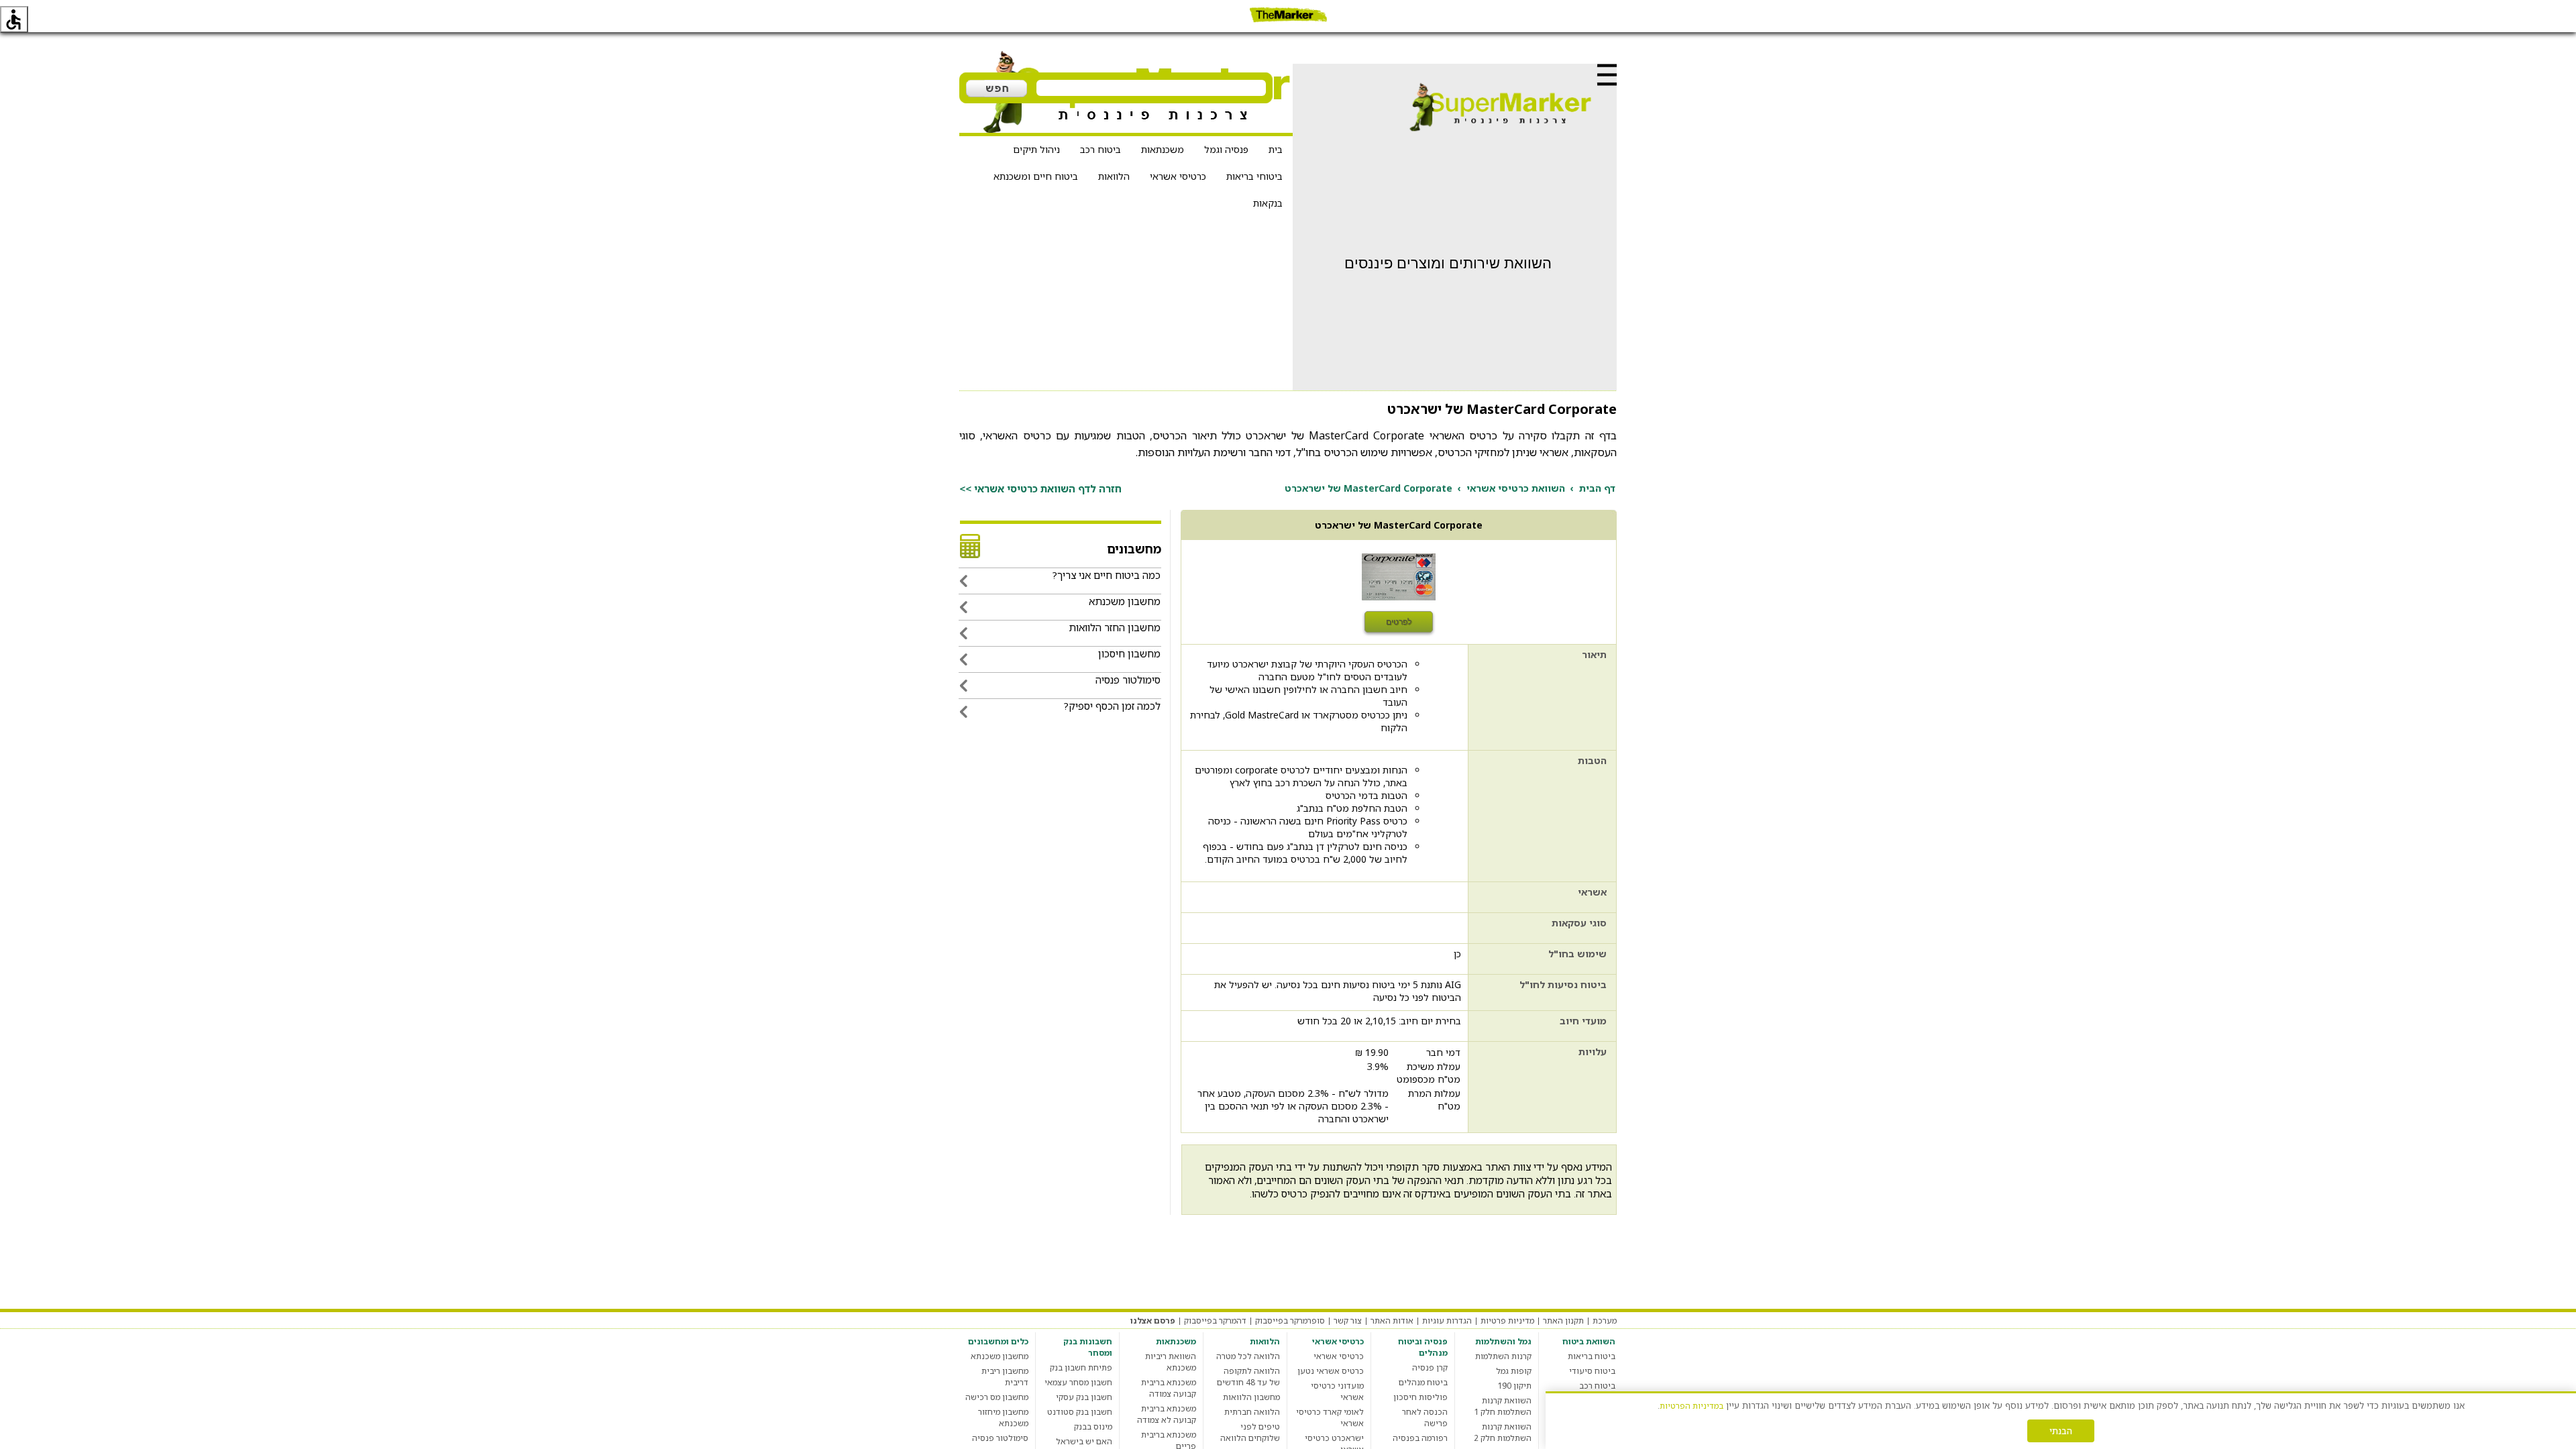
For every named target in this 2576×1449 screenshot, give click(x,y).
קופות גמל (1514, 1371)
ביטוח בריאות (1592, 1356)
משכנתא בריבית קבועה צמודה (1169, 1388)
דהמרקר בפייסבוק (1215, 1321)
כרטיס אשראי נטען (1331, 1371)
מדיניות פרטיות (1507, 1321)
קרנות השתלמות (1503, 1356)
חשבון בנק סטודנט (1080, 1412)
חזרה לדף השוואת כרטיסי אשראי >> (1040, 488)
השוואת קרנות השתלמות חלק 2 (1503, 1432)
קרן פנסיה (1430, 1367)
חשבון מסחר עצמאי (1078, 1382)
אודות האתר (1392, 1321)
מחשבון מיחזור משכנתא (1003, 1417)
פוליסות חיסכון (1420, 1397)
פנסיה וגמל (1226, 149)
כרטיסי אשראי (1178, 176)
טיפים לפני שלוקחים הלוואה (1250, 1432)
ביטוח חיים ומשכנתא (1036, 176)
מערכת (1605, 1321)
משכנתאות (1163, 149)
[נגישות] (14, 19)
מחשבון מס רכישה (997, 1397)
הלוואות (1114, 176)
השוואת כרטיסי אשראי (1516, 488)
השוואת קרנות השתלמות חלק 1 (1503, 1406)
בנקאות (1268, 203)
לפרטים (1399, 622)
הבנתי (2061, 1431)
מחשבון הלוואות (1251, 1397)
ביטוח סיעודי (1592, 1371)
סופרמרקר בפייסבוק (1290, 1321)
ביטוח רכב (1101, 149)
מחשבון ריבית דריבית (1005, 1377)
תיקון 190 (1514, 1386)
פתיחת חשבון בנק (1081, 1367)
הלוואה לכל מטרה (1248, 1356)
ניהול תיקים (1036, 149)
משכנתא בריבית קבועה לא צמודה (1167, 1414)
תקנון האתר (1563, 1321)
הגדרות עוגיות (1447, 1321)
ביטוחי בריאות (1254, 176)
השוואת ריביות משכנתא (1171, 1362)
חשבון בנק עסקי (1084, 1397)
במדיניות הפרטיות (1692, 1406)
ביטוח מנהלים (1423, 1382)
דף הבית (1597, 488)
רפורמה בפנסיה (1420, 1438)
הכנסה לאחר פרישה (1425, 1417)
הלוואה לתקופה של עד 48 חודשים (1248, 1377)
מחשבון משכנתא (1000, 1356)
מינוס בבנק (1093, 1427)
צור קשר (1348, 1321)
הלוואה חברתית (1252, 1412)
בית (1276, 149)
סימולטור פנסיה (1000, 1438)
